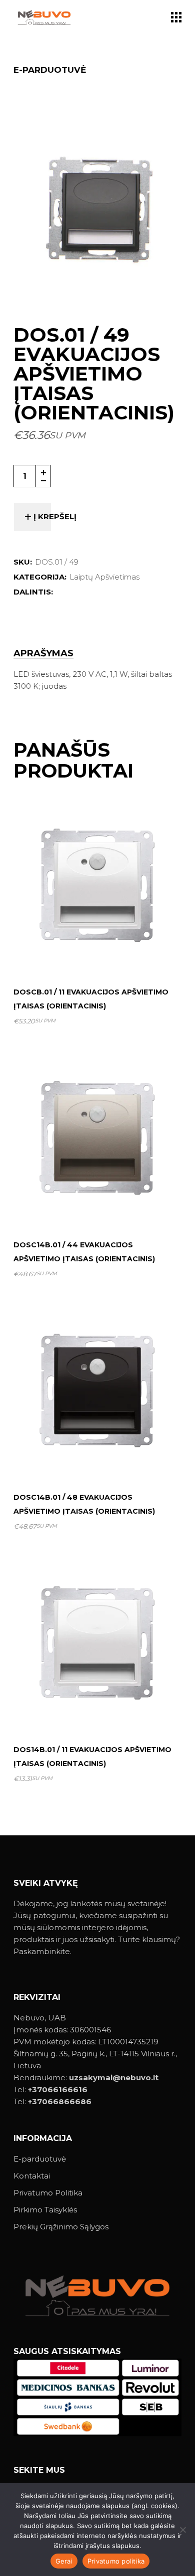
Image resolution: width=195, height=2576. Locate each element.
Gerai (64, 2561)
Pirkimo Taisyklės (45, 2210)
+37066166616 (58, 2089)
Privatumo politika (116, 2561)
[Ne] (182, 2530)
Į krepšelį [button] (101, 954)
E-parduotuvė (40, 2159)
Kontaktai (32, 2176)
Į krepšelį (55, 516)
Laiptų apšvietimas (104, 577)
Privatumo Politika (48, 2193)
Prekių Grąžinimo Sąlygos (61, 2227)
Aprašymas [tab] (43, 654)
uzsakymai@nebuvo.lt (114, 2078)
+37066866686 (60, 2101)
